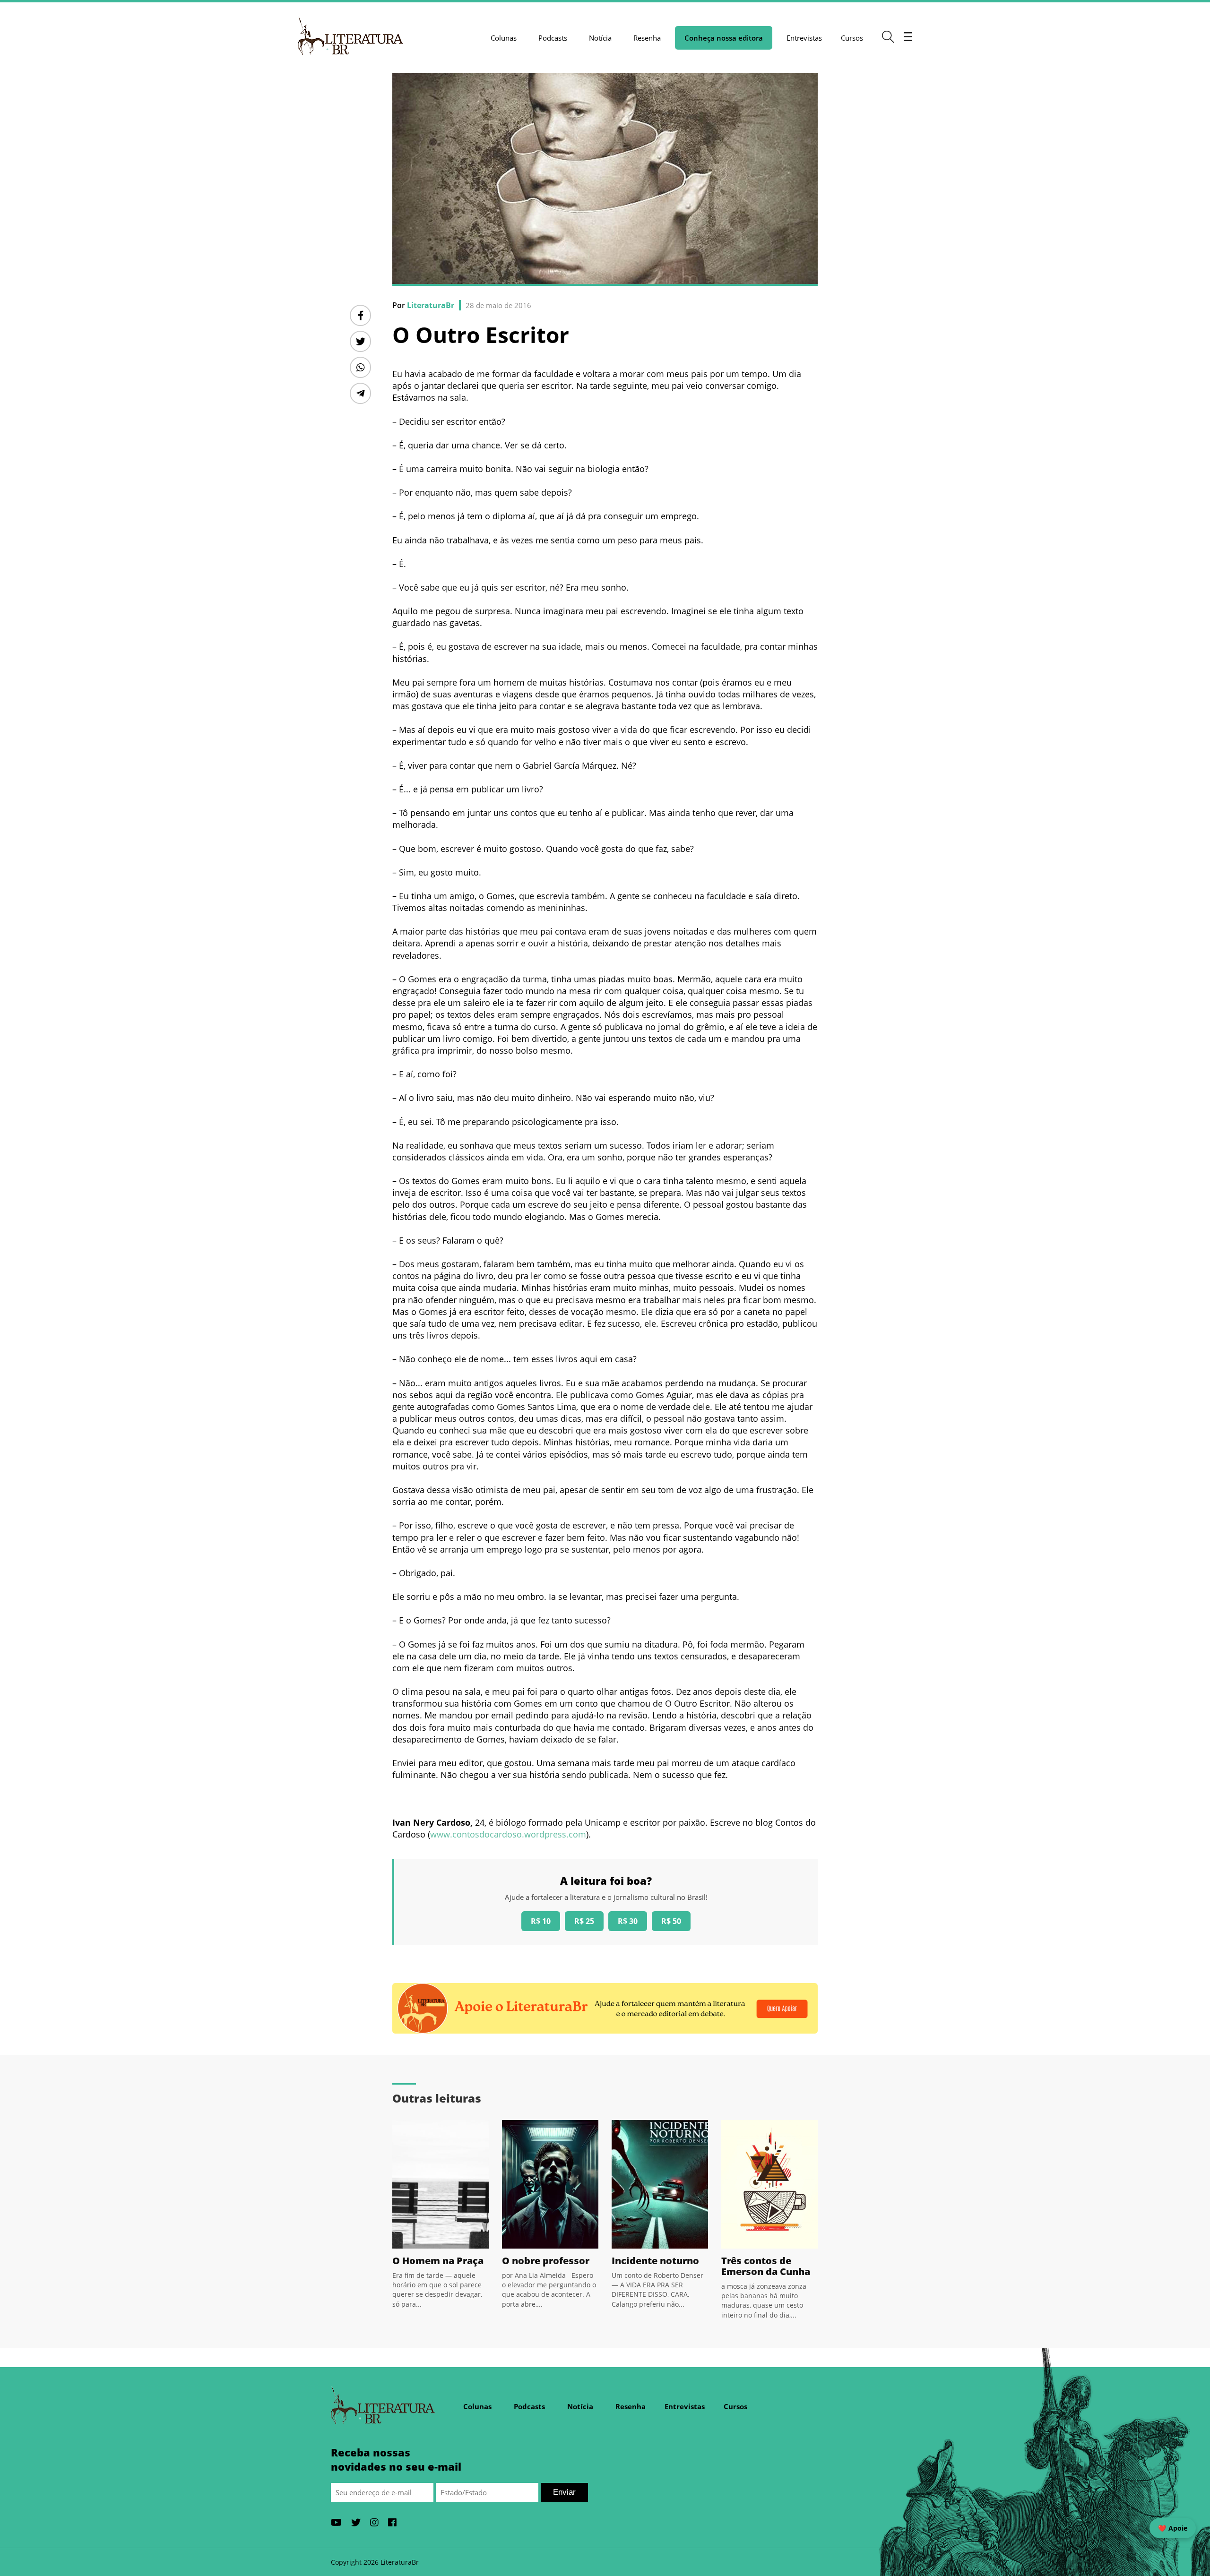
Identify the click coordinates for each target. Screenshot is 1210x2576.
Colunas (504, 38)
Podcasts (553, 38)
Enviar (564, 2492)
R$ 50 (671, 1921)
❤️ (1173, 2528)
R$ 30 (628, 1921)
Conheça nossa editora (724, 38)
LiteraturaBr (431, 305)
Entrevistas (804, 38)
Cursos (852, 38)
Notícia (600, 38)
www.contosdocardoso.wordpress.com (508, 1834)
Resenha (647, 38)
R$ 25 (584, 1921)
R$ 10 (541, 1921)
